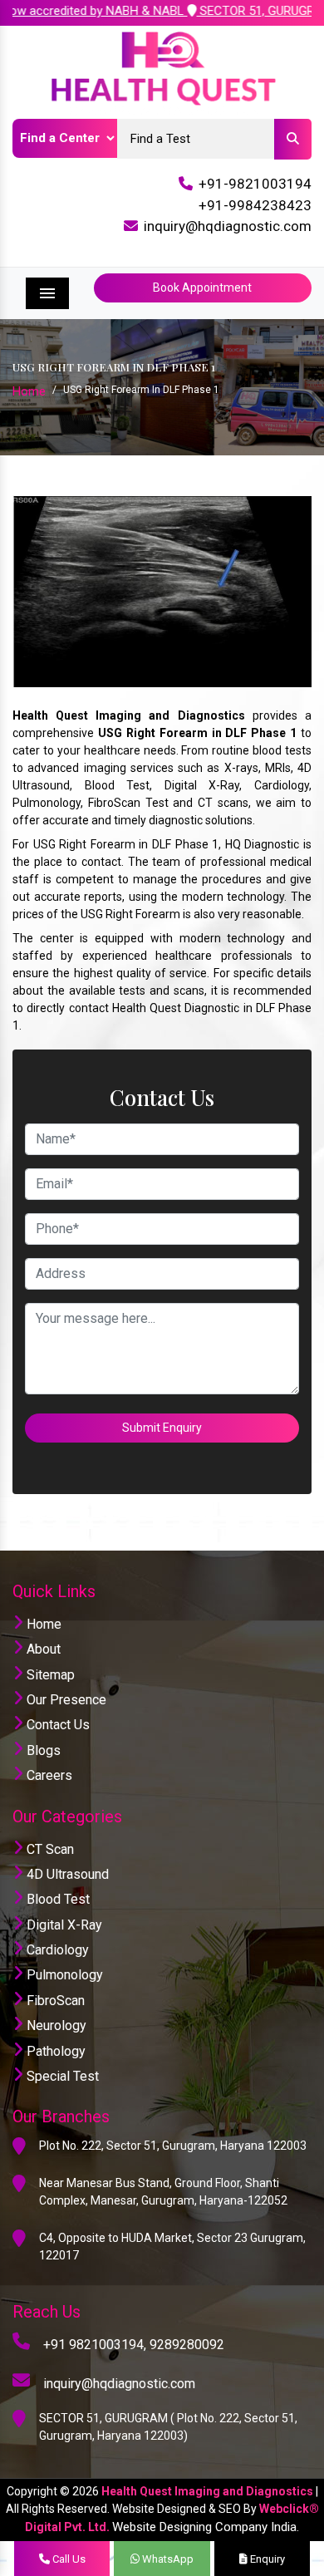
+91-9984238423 (255, 205)
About (42, 1649)
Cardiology (56, 1950)
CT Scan (49, 1849)
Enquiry (266, 2559)
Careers (48, 1775)
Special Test (61, 2076)
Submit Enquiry (162, 1428)
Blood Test (56, 1899)
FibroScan (54, 2001)
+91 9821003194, (95, 2345)
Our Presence (65, 1700)
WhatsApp (167, 2559)
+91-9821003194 (255, 184)
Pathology (54, 2051)
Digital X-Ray (63, 1925)
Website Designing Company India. (206, 2527)
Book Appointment (202, 288)
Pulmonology (63, 1975)
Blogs (42, 1750)
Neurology (55, 2025)
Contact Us (56, 1725)
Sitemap (49, 1675)
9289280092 (187, 2345)
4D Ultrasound (66, 1874)
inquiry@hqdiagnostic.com (228, 226)
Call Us (68, 2559)
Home (29, 391)
